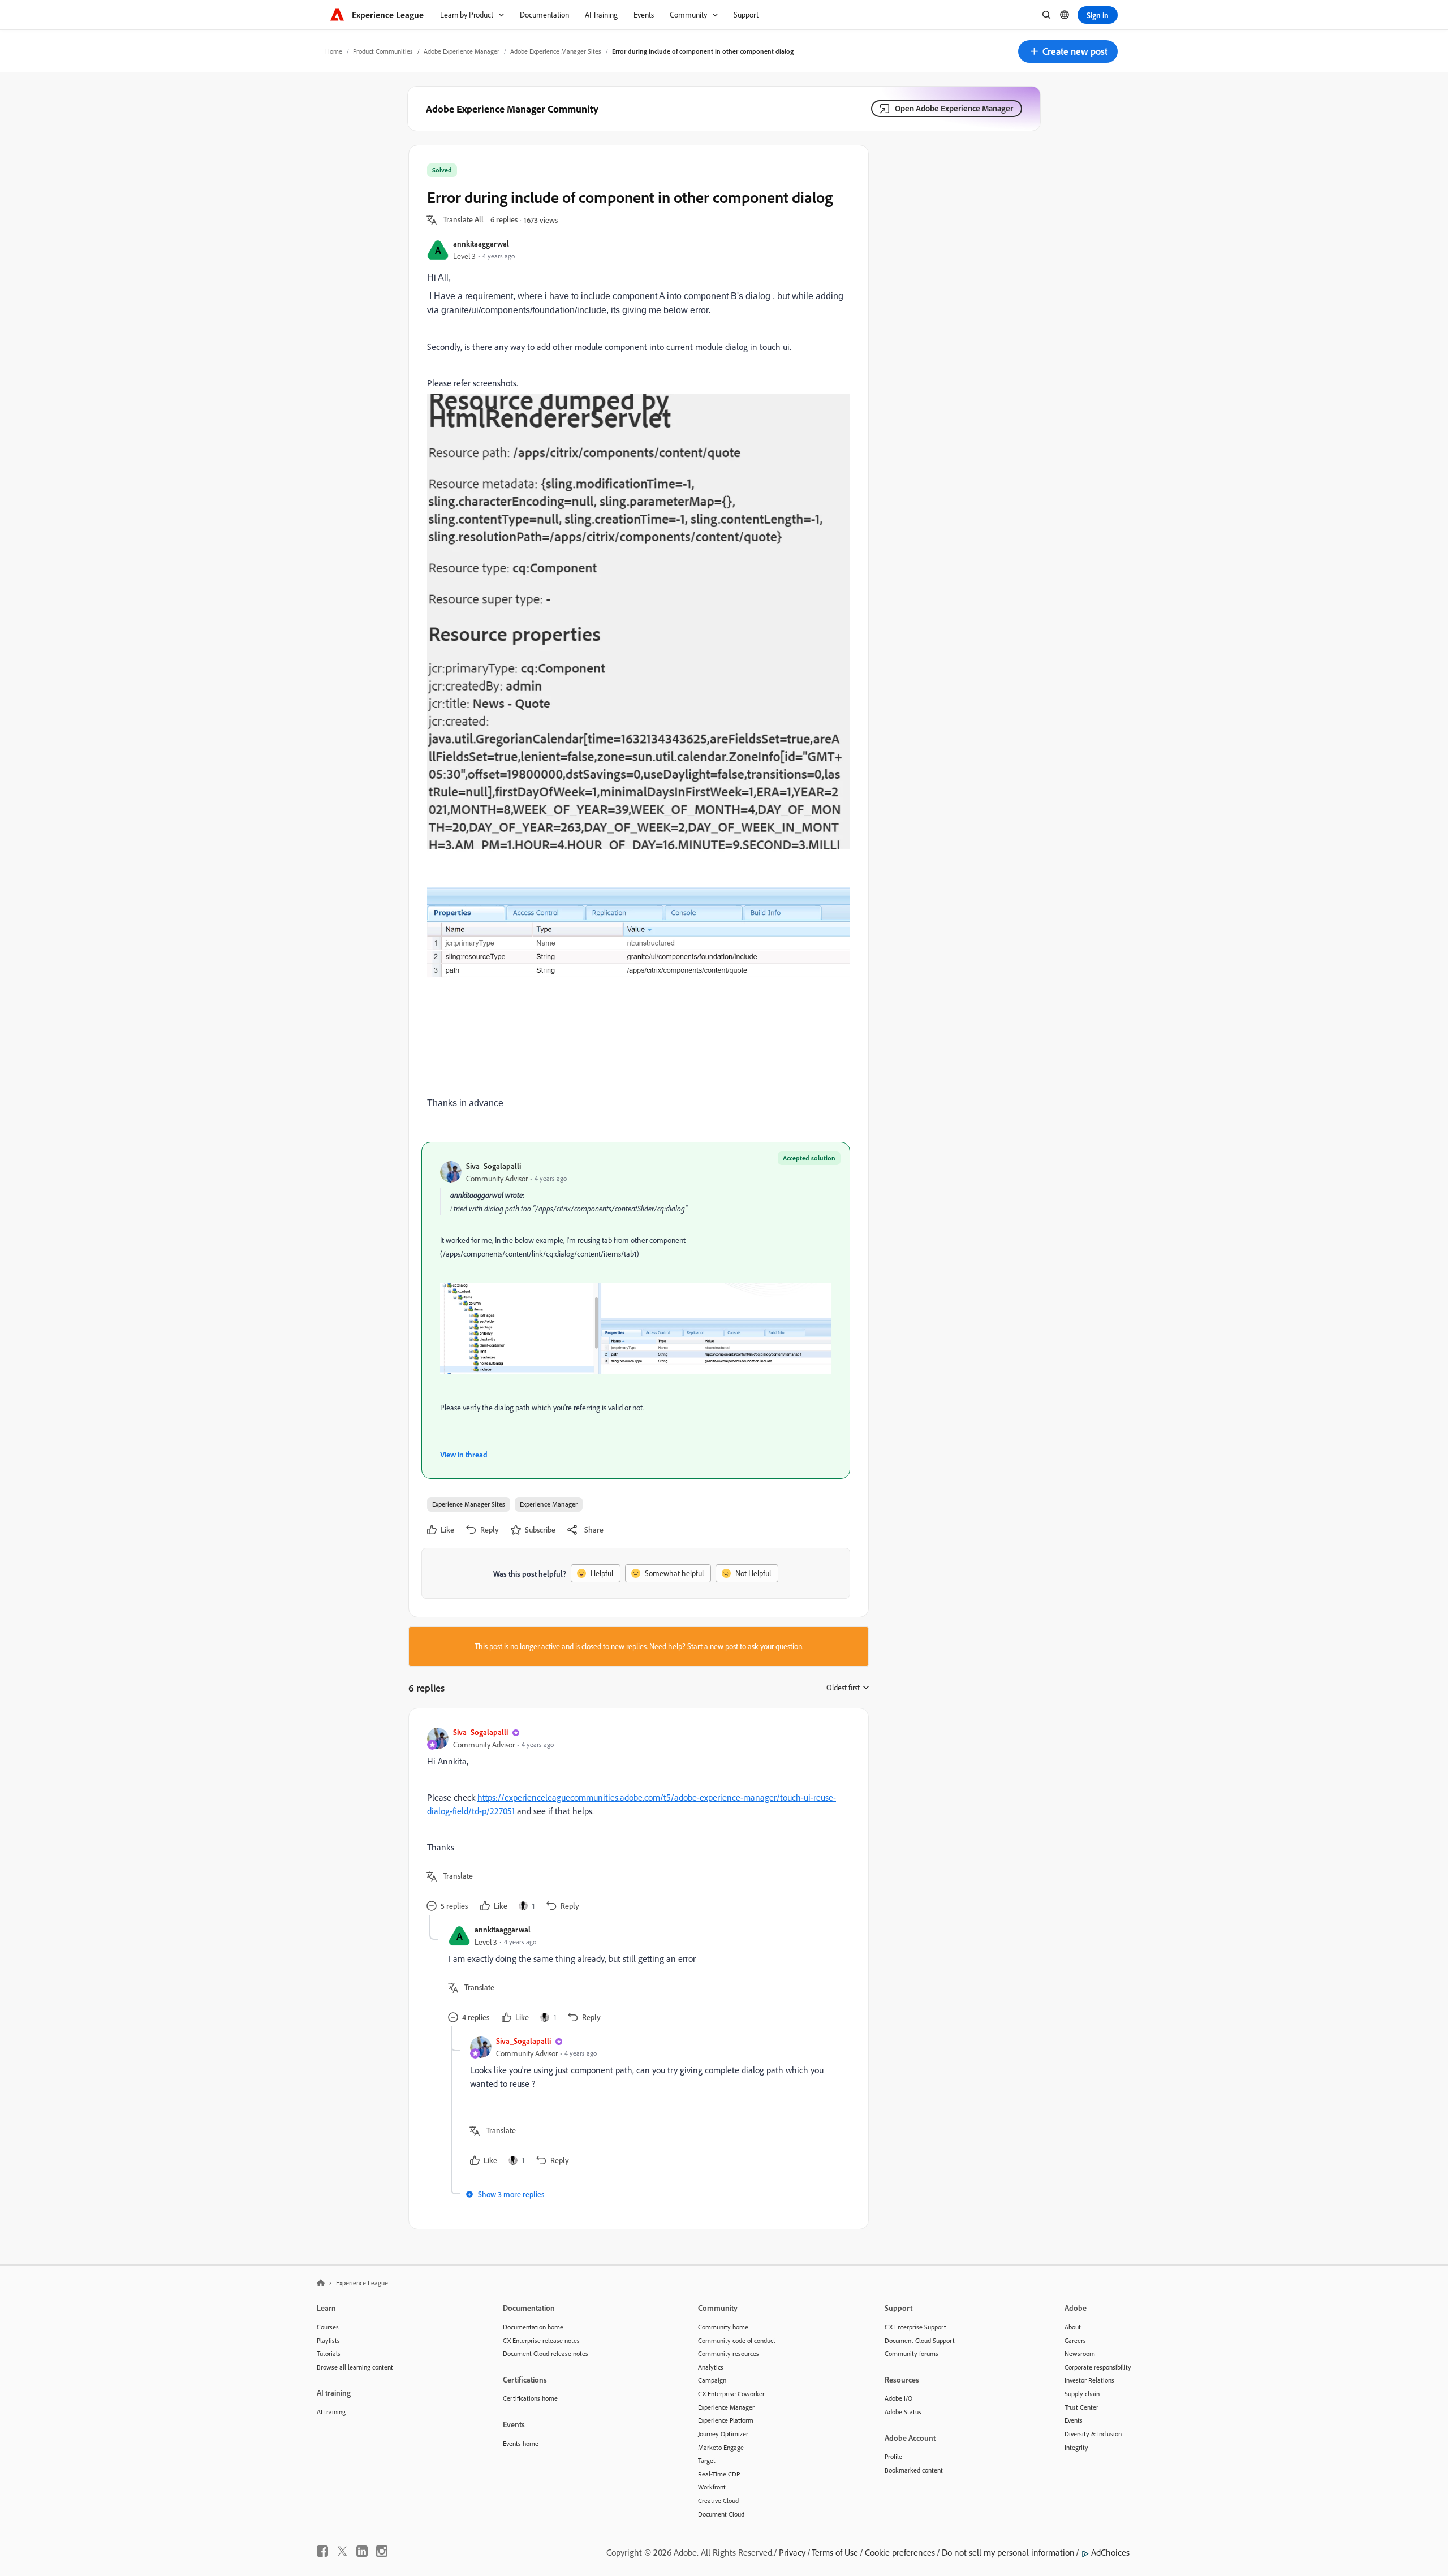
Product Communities (383, 51)
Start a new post (713, 1646)
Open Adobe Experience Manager (954, 108)
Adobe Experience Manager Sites (556, 51)
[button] (1068, 51)
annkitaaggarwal (481, 243)
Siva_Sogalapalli (494, 1166)
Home (334, 51)
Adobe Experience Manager (462, 51)
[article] (636, 1821)
